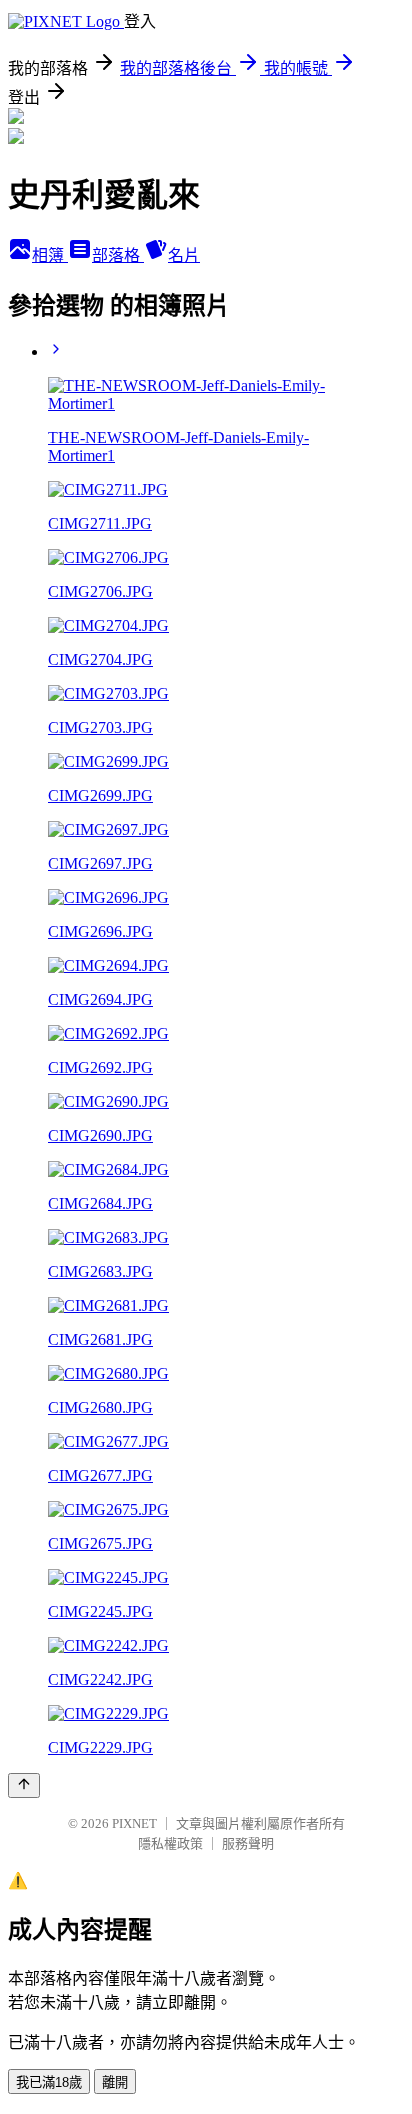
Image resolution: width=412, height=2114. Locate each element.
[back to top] (24, 1785)
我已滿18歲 (49, 2082)
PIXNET (134, 1823)
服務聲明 (248, 1843)
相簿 (50, 255)
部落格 (118, 255)
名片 (184, 255)
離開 (115, 2082)
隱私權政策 (170, 1843)
